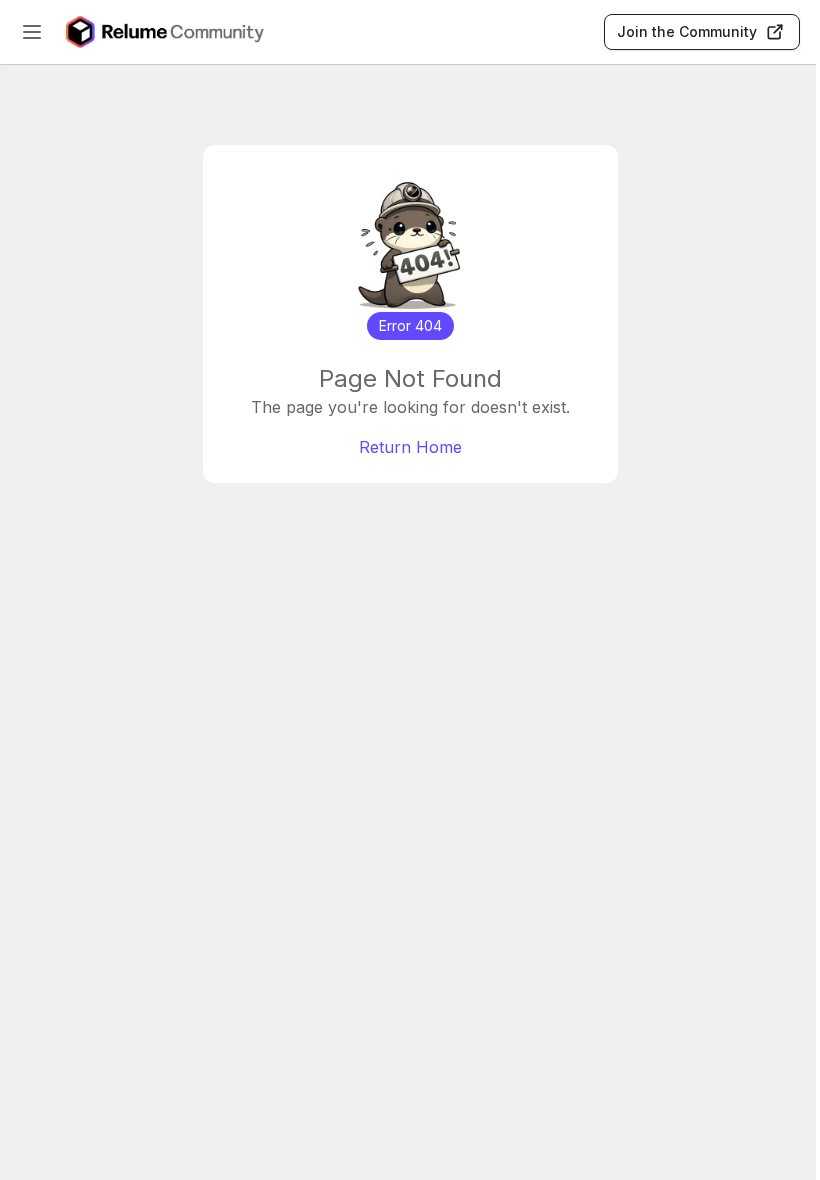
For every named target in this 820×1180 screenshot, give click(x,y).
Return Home (410, 447)
